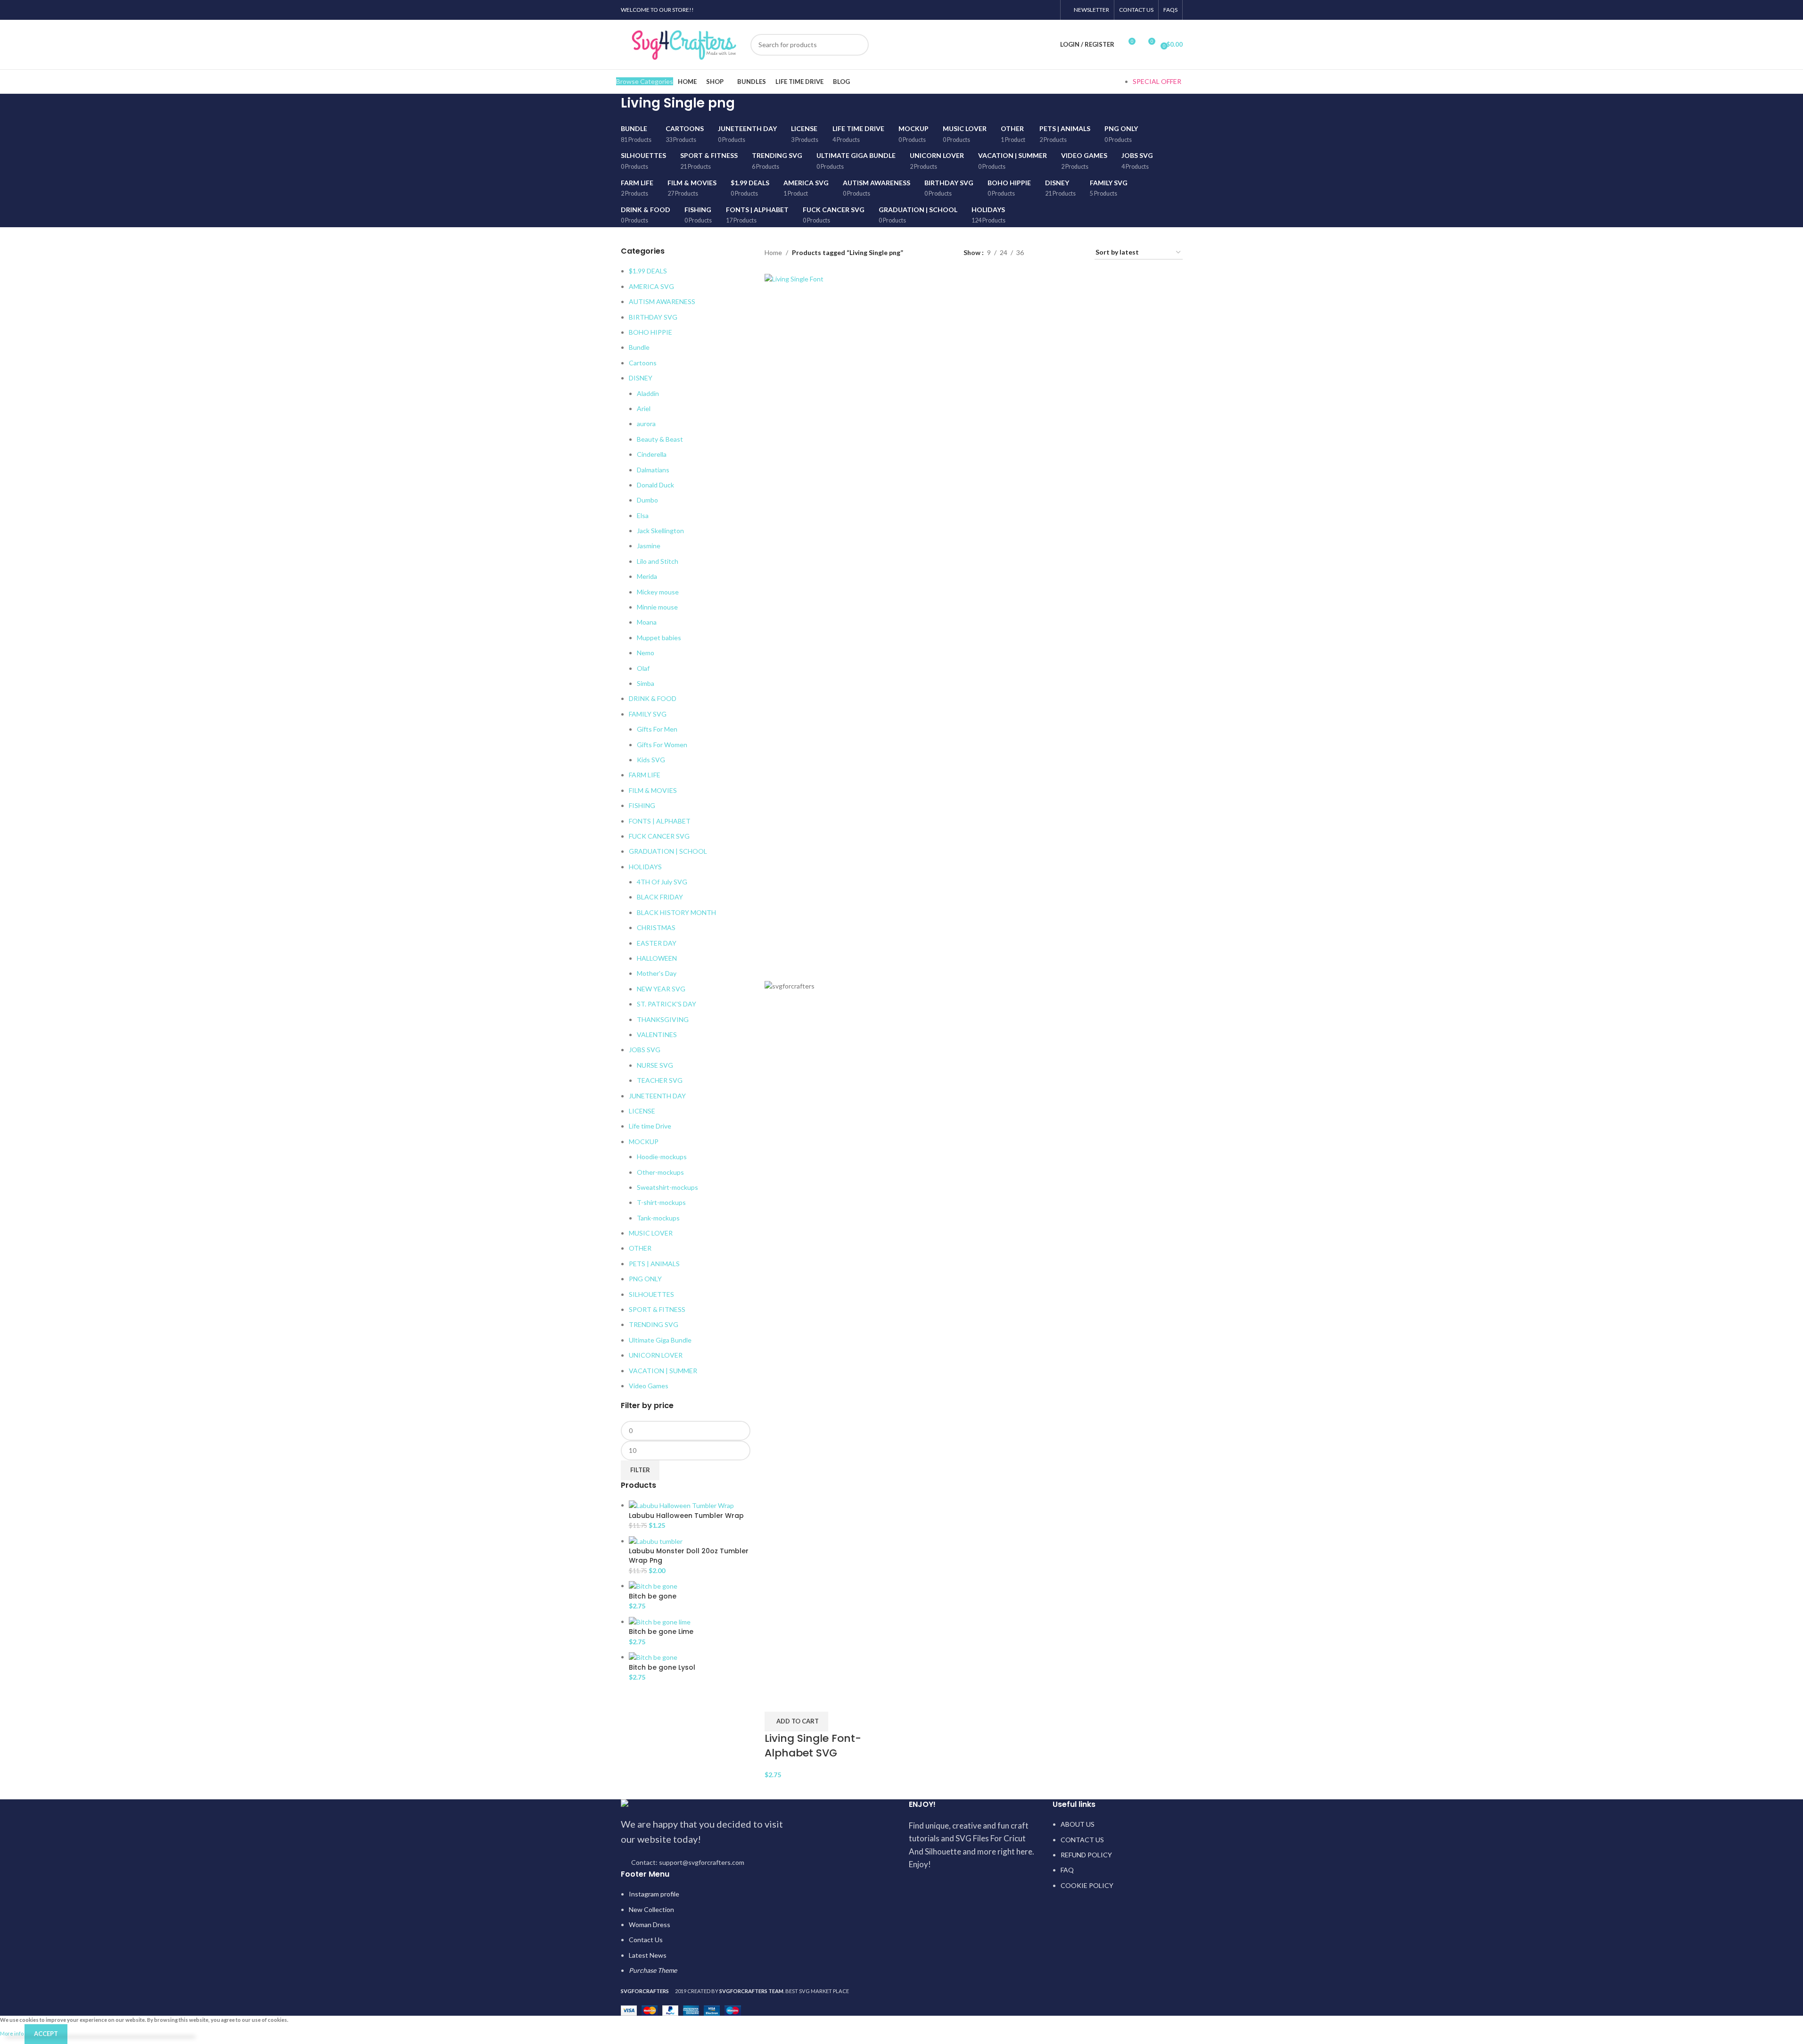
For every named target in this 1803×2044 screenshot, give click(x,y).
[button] (796, 1722)
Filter (640, 1470)
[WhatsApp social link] (1037, 10)
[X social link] (1013, 10)
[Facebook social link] (1001, 10)
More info (12, 2033)
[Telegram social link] (1049, 10)
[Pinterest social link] (1025, 10)
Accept (46, 2034)
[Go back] (609, 108)
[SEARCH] (858, 45)
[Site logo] (683, 44)
